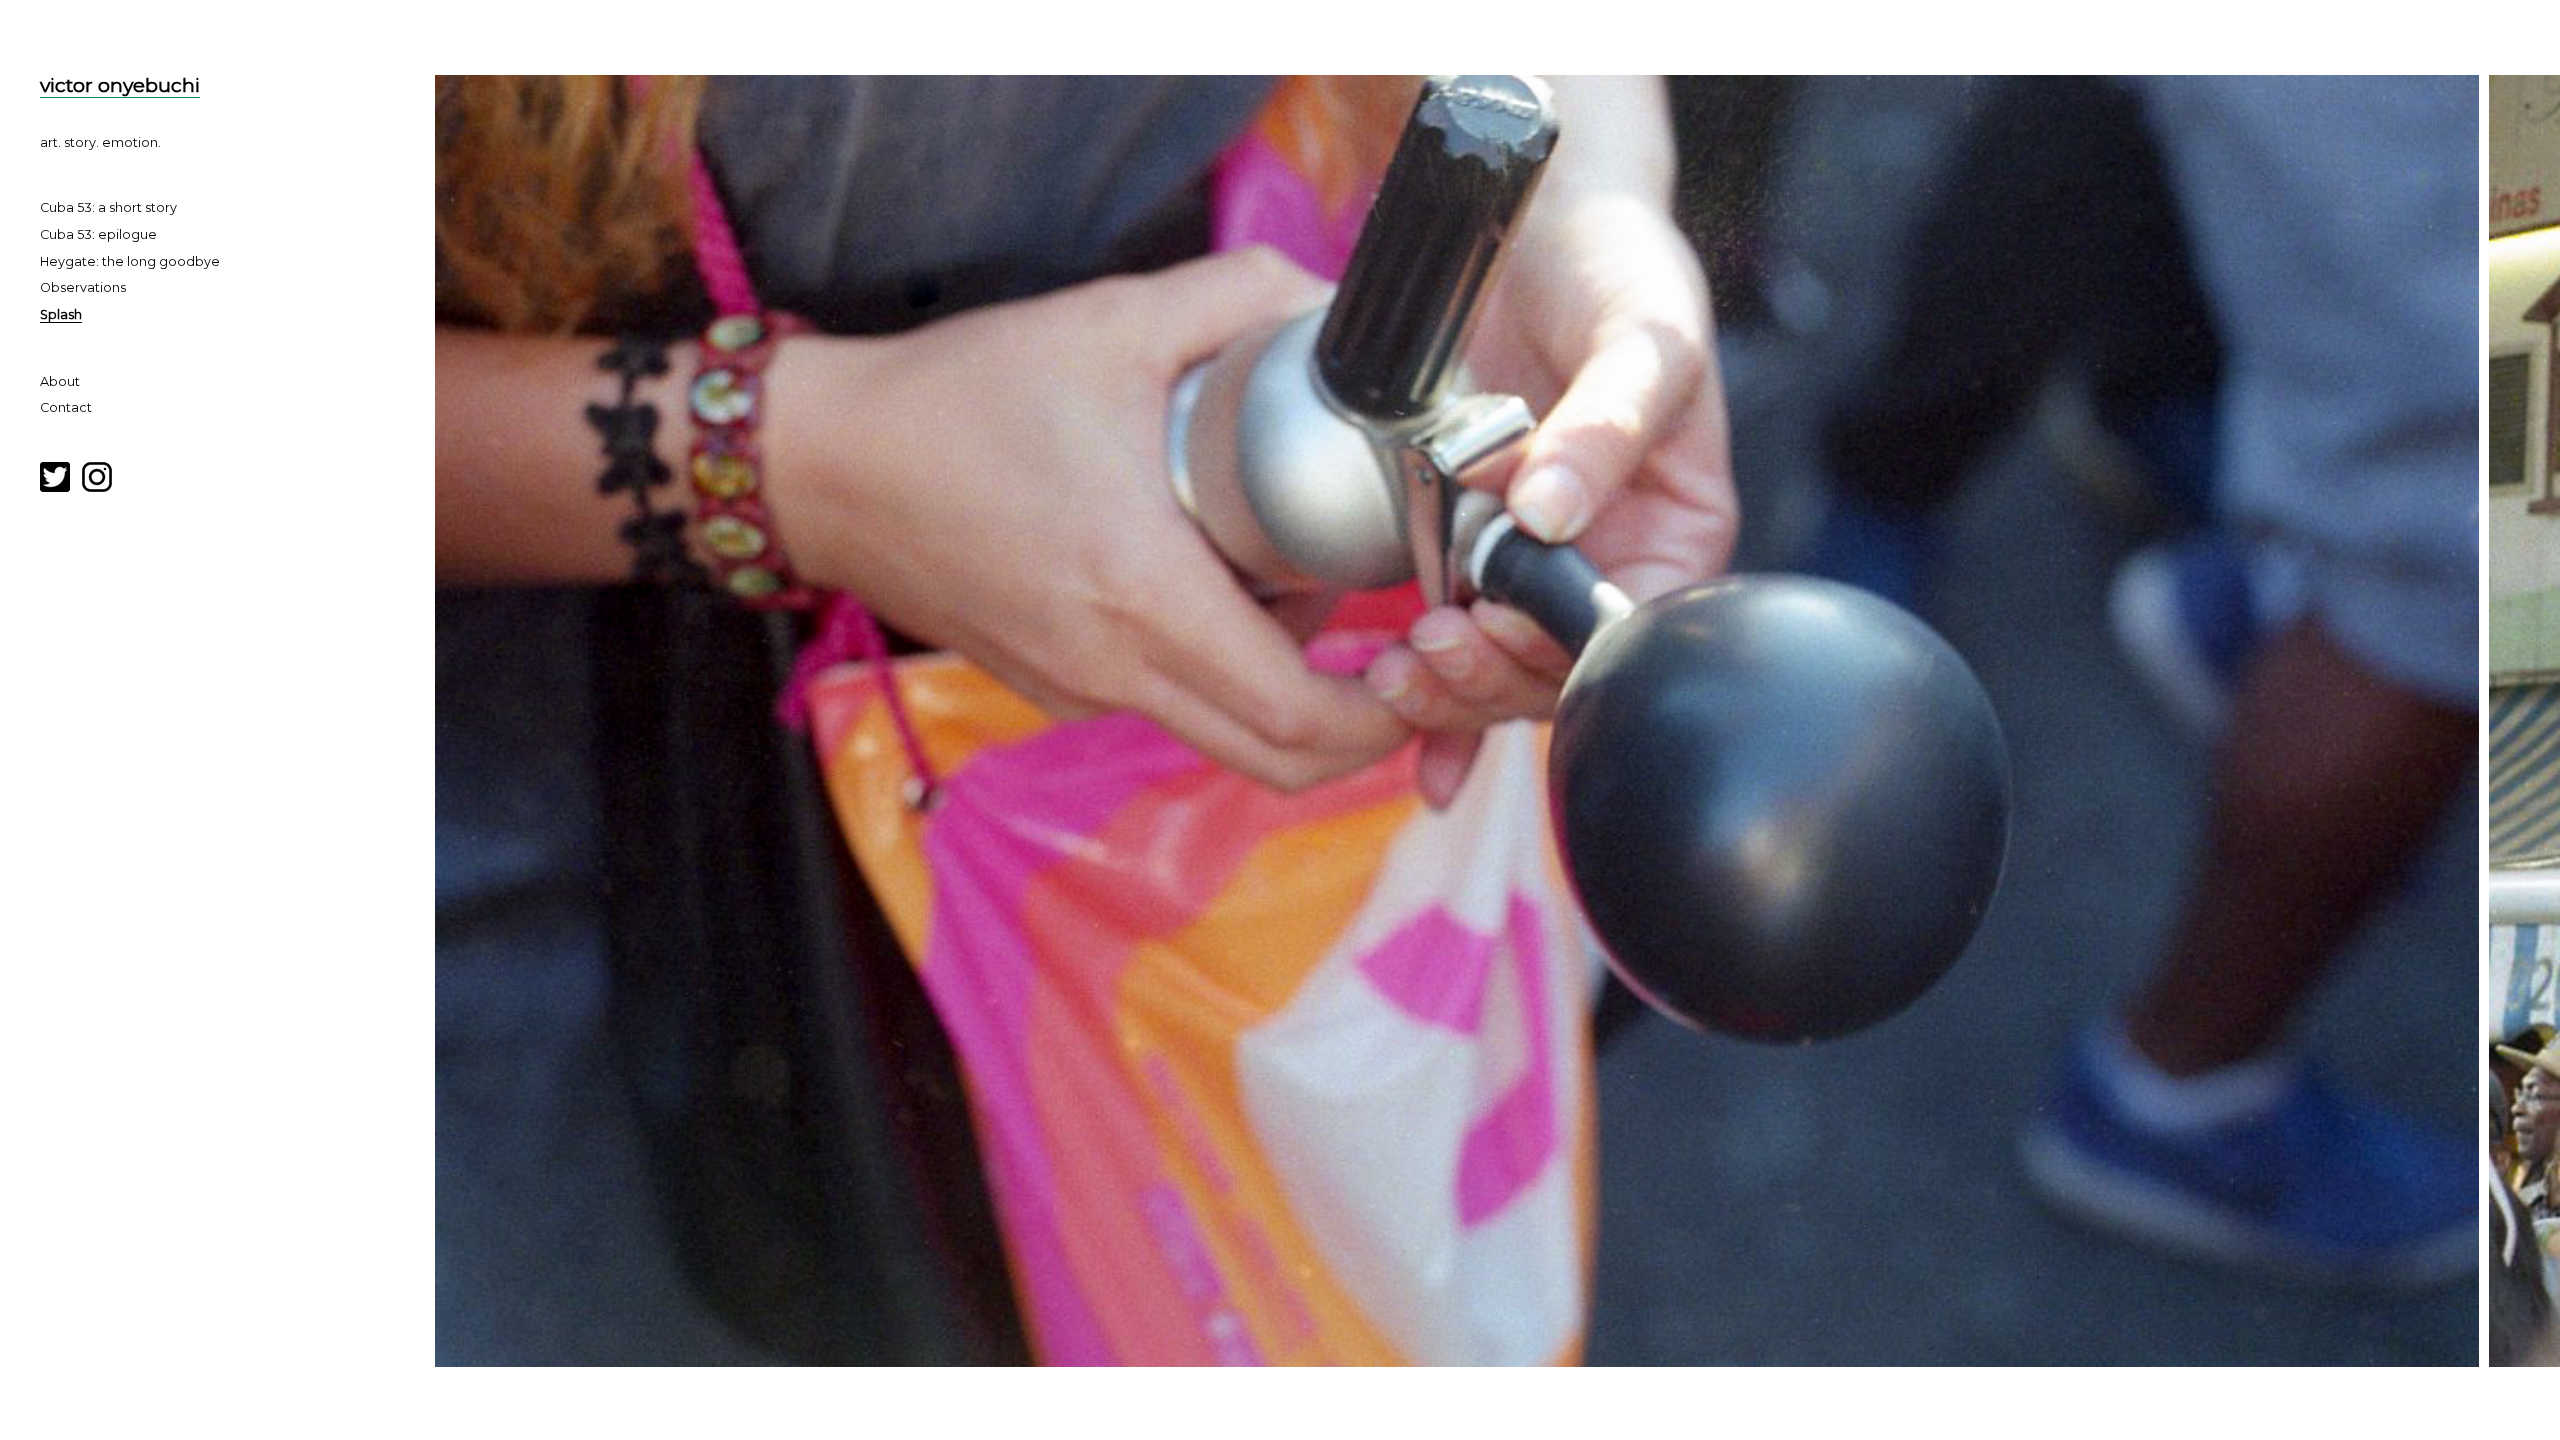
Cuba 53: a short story (108, 207)
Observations (83, 287)
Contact (66, 407)
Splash (61, 314)
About (60, 381)
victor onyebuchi (120, 85)
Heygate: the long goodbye (130, 261)
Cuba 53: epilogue (98, 234)
